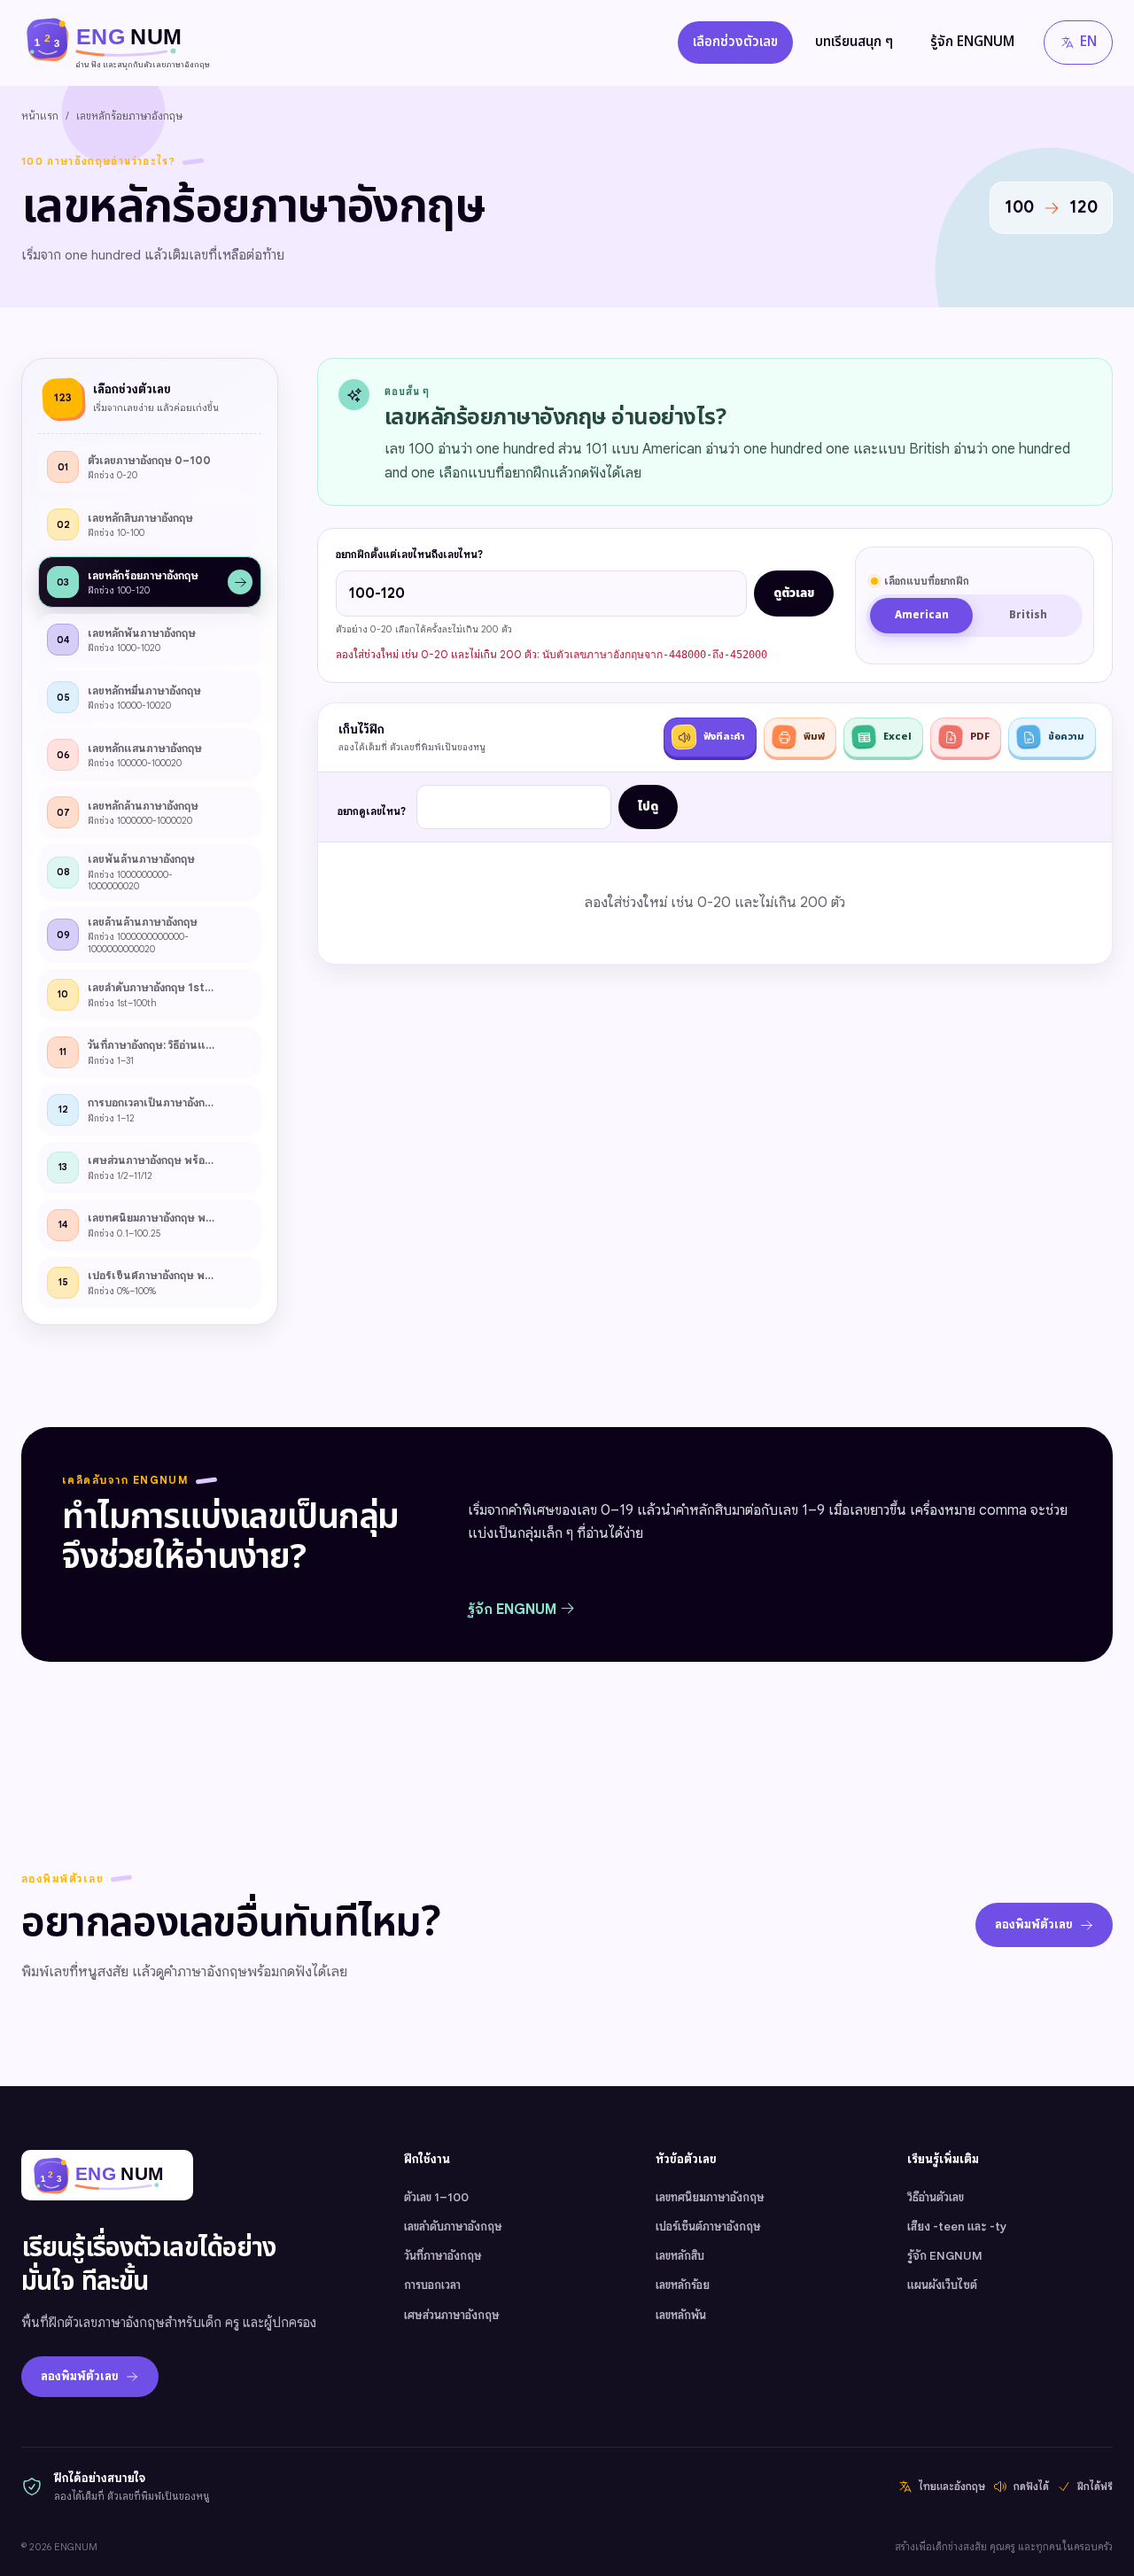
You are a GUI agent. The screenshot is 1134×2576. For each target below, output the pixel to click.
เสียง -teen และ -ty (957, 2227)
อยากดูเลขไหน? (372, 811)
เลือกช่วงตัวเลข (735, 42)
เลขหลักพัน (681, 2315)
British (1028, 615)
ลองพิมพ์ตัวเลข (1034, 1924)
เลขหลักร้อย (683, 2285)
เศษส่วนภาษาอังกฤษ (452, 2315)
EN (1088, 42)
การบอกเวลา (432, 2285)
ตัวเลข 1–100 (436, 2197)
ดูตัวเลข (794, 594)
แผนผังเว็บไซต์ (942, 2285)
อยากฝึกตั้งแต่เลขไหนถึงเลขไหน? (409, 555)
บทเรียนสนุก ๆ (854, 42)
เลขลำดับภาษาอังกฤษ (453, 2227)
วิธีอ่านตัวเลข (936, 2197)
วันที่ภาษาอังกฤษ (443, 2256)
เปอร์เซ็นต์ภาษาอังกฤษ (708, 2227)
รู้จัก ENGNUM (972, 42)
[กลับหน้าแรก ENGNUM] (107, 2175)
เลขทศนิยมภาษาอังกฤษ (710, 2197)
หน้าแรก (40, 116)
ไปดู (648, 807)
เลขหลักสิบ (680, 2256)
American (922, 615)
